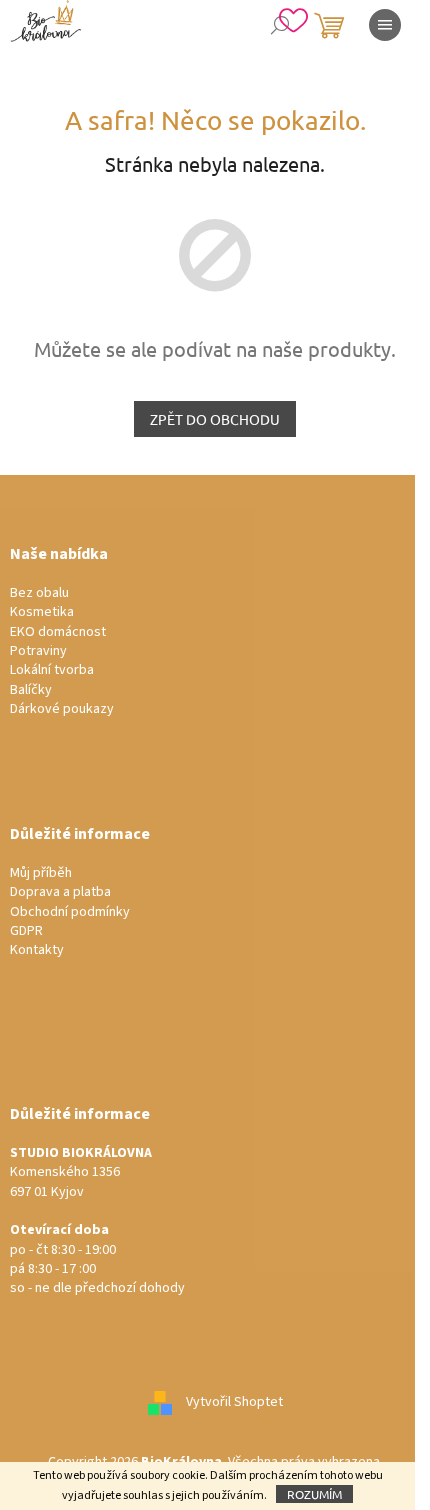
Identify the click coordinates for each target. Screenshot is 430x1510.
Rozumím (314, 1494)
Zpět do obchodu (215, 419)
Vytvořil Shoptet (234, 1402)
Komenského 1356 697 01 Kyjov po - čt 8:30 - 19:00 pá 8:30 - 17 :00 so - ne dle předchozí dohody (97, 1221)
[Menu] (385, 25)
